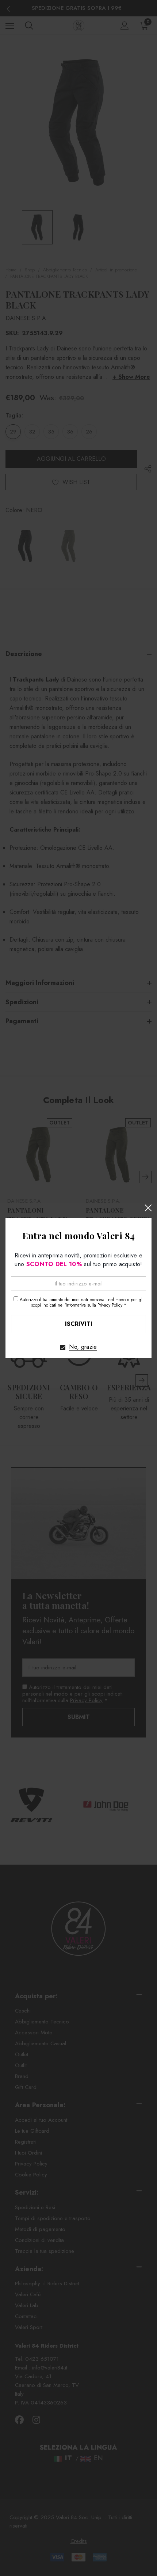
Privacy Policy (110, 1305)
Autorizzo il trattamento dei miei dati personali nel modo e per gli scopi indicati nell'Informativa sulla (82, 1302)
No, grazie (83, 1347)
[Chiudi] (148, 1208)
